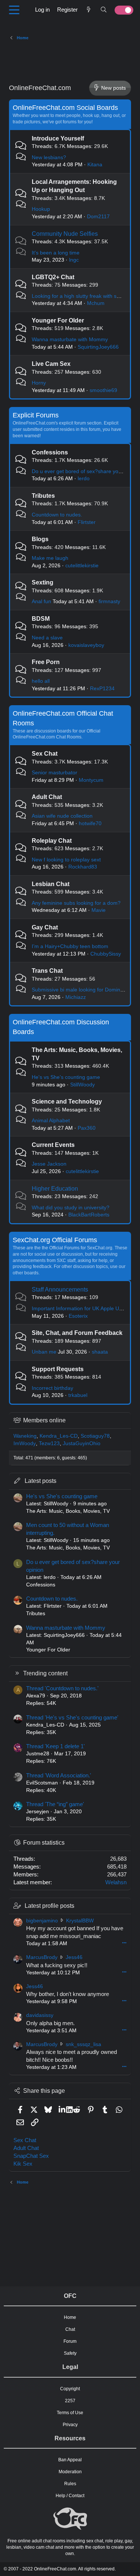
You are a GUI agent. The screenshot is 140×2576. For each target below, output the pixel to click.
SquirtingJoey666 (98, 347)
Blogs (40, 539)
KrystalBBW (80, 1921)
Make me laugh (50, 558)
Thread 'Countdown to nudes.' (62, 1688)
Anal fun (41, 601)
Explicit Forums (36, 415)
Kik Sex (23, 2164)
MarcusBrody (42, 1957)
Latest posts (41, 1481)
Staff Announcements (60, 1289)
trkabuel (78, 1395)
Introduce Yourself (58, 138)
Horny (39, 383)
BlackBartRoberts (89, 1215)
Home (70, 2317)
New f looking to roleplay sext (66, 860)
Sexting (43, 582)
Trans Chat (47, 971)
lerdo (84, 478)
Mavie (99, 910)
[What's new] (89, 10)
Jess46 (74, 1957)
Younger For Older (58, 320)
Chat (70, 2329)
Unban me (44, 1352)
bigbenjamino (42, 1921)
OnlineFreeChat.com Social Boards (65, 108)
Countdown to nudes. (57, 515)
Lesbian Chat (51, 884)
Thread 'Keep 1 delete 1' (55, 1746)
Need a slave (47, 638)
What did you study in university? (71, 1207)
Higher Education (55, 1189)
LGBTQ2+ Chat (53, 277)
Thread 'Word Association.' (59, 1775)
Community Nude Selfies (65, 234)
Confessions (50, 452)
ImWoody (25, 1443)
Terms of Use (70, 2413)
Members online (44, 1420)
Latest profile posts (49, 1906)
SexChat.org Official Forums (55, 1240)
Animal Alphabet (51, 1120)
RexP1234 (102, 688)
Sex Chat (45, 754)
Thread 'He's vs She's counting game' (72, 1717)
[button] (14, 10)
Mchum (96, 303)
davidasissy (40, 2015)
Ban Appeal (70, 2460)
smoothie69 (103, 390)
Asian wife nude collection (62, 816)
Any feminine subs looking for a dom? (76, 903)
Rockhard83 (83, 867)
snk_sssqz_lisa (83, 2044)
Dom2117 (98, 216)
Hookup (41, 209)
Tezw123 (49, 1443)
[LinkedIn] (63, 2109)
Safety (70, 2353)
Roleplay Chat (52, 841)
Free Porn (46, 662)
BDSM (41, 619)
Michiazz (76, 997)
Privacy (70, 2425)
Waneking (25, 1436)
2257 (70, 2401)
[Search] (104, 10)
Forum (70, 2341)
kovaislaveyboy (86, 645)
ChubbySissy (106, 954)
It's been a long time (56, 253)
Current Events (53, 1145)
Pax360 (87, 1128)
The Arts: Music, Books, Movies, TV (68, 1511)
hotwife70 (90, 823)
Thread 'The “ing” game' (55, 1804)
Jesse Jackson (49, 1164)
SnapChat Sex (31, 2156)
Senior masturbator (55, 772)
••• (124, 1943)
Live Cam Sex (51, 364)
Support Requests (58, 1369)
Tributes (43, 496)
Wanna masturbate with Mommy (70, 339)
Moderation (70, 2472)
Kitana (95, 164)
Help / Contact (70, 2496)
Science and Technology (67, 1102)
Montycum (91, 780)
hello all (41, 681)
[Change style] (122, 10)
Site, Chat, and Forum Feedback (77, 1333)
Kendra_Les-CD (59, 1436)
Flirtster (87, 522)
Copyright (70, 2389)
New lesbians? (49, 157)
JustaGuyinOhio (82, 1443)
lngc (74, 260)
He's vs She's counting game (66, 1077)
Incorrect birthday (52, 1388)
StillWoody (83, 1085)
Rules (70, 2484)
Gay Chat (45, 927)
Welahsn (116, 1882)
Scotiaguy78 (95, 1436)
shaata (100, 1352)
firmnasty (109, 601)
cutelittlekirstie (82, 565)
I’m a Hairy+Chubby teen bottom (70, 946)
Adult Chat (47, 797)
